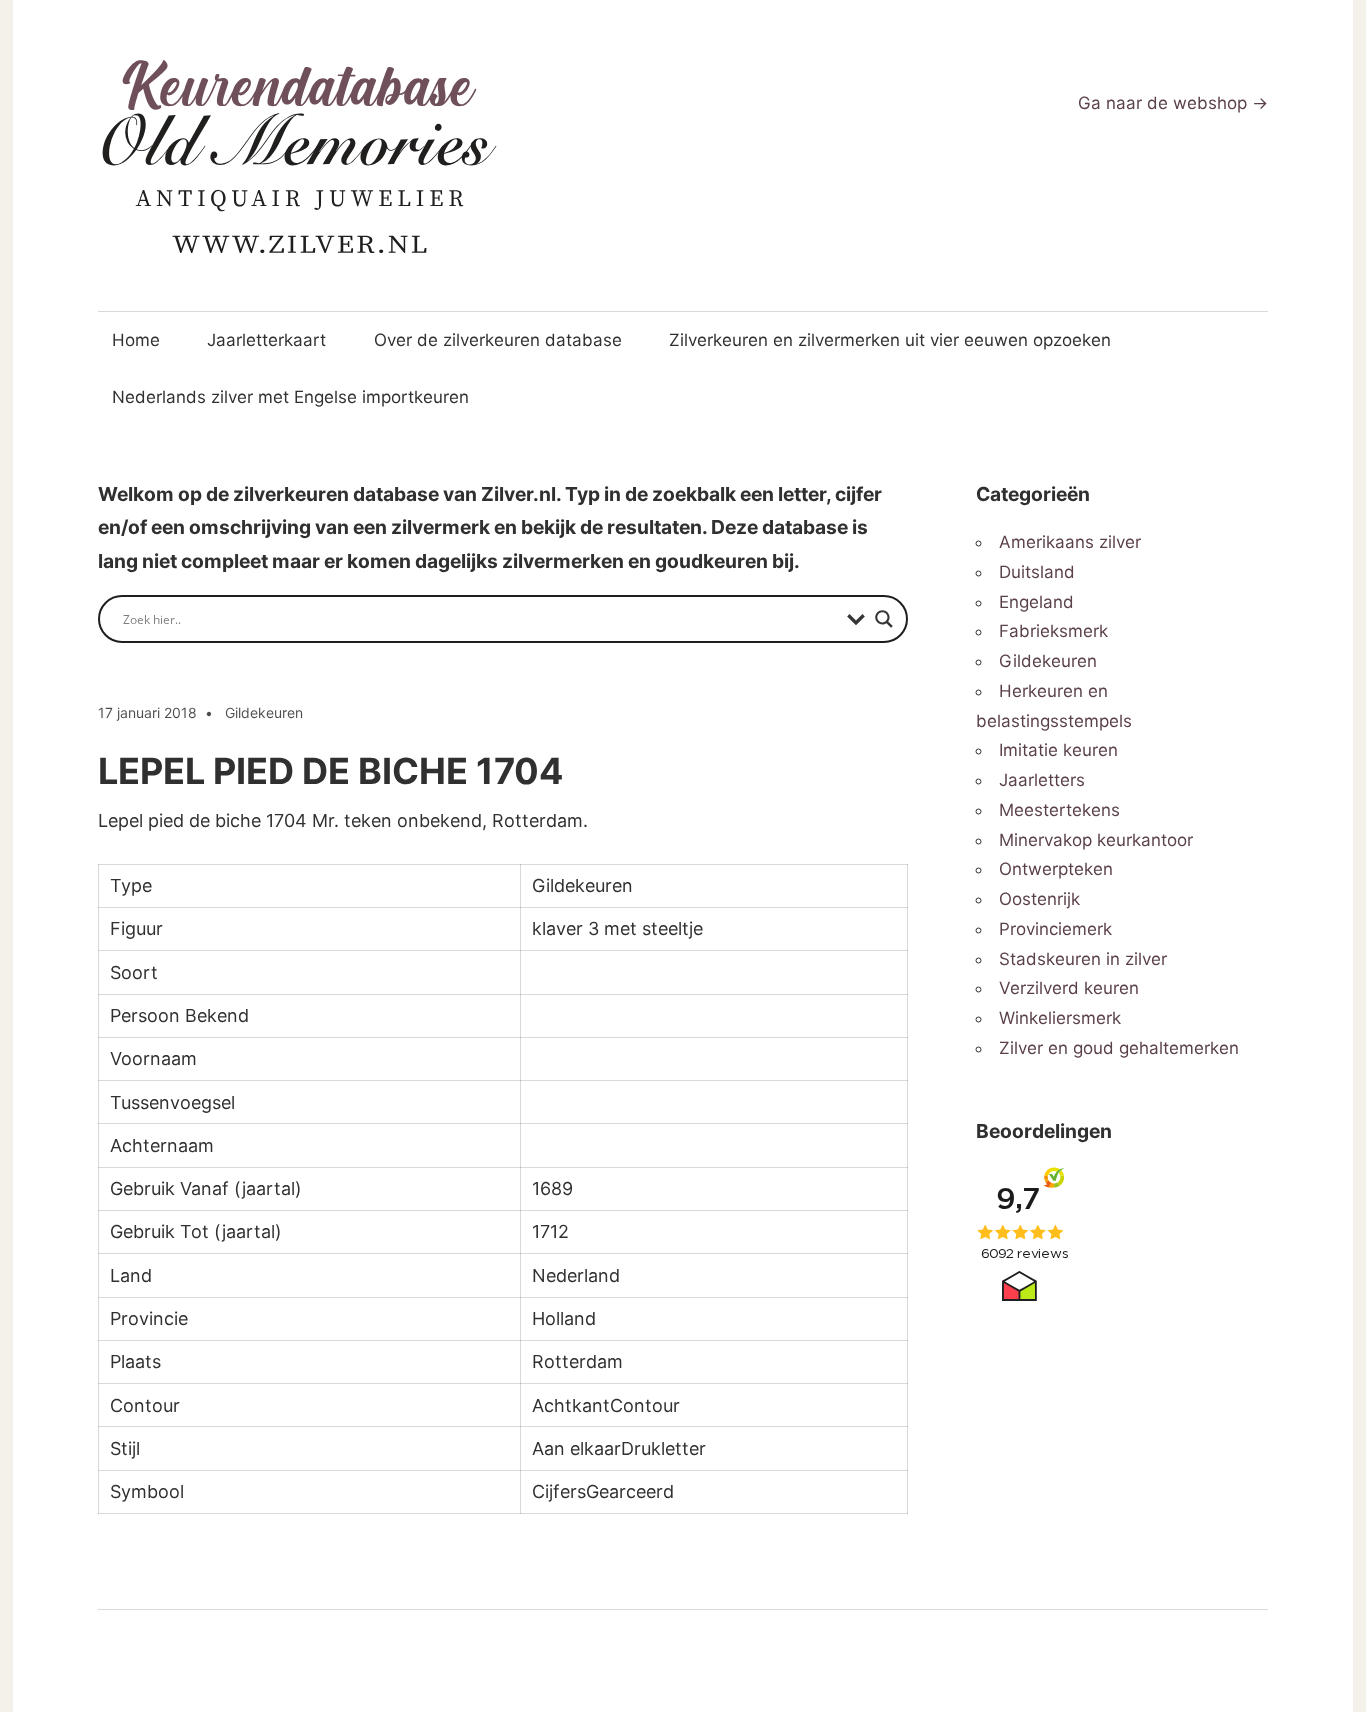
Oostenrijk (1039, 899)
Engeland (1036, 602)
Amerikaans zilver (1070, 542)
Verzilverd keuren (1069, 988)
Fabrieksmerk (1053, 631)
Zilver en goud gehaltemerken (1119, 1048)
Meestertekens (1059, 810)
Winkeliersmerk (1060, 1018)
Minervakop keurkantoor (1096, 840)
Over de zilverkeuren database (498, 340)
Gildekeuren (264, 712)
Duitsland (1037, 572)
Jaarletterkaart (266, 340)
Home (136, 340)
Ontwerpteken (1056, 869)
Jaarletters (1042, 780)
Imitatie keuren (1058, 750)
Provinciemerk (1055, 929)
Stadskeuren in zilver (1083, 959)
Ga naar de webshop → (1173, 103)
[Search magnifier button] (884, 619)
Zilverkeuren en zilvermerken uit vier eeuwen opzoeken (890, 340)
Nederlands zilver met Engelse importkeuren (290, 397)
